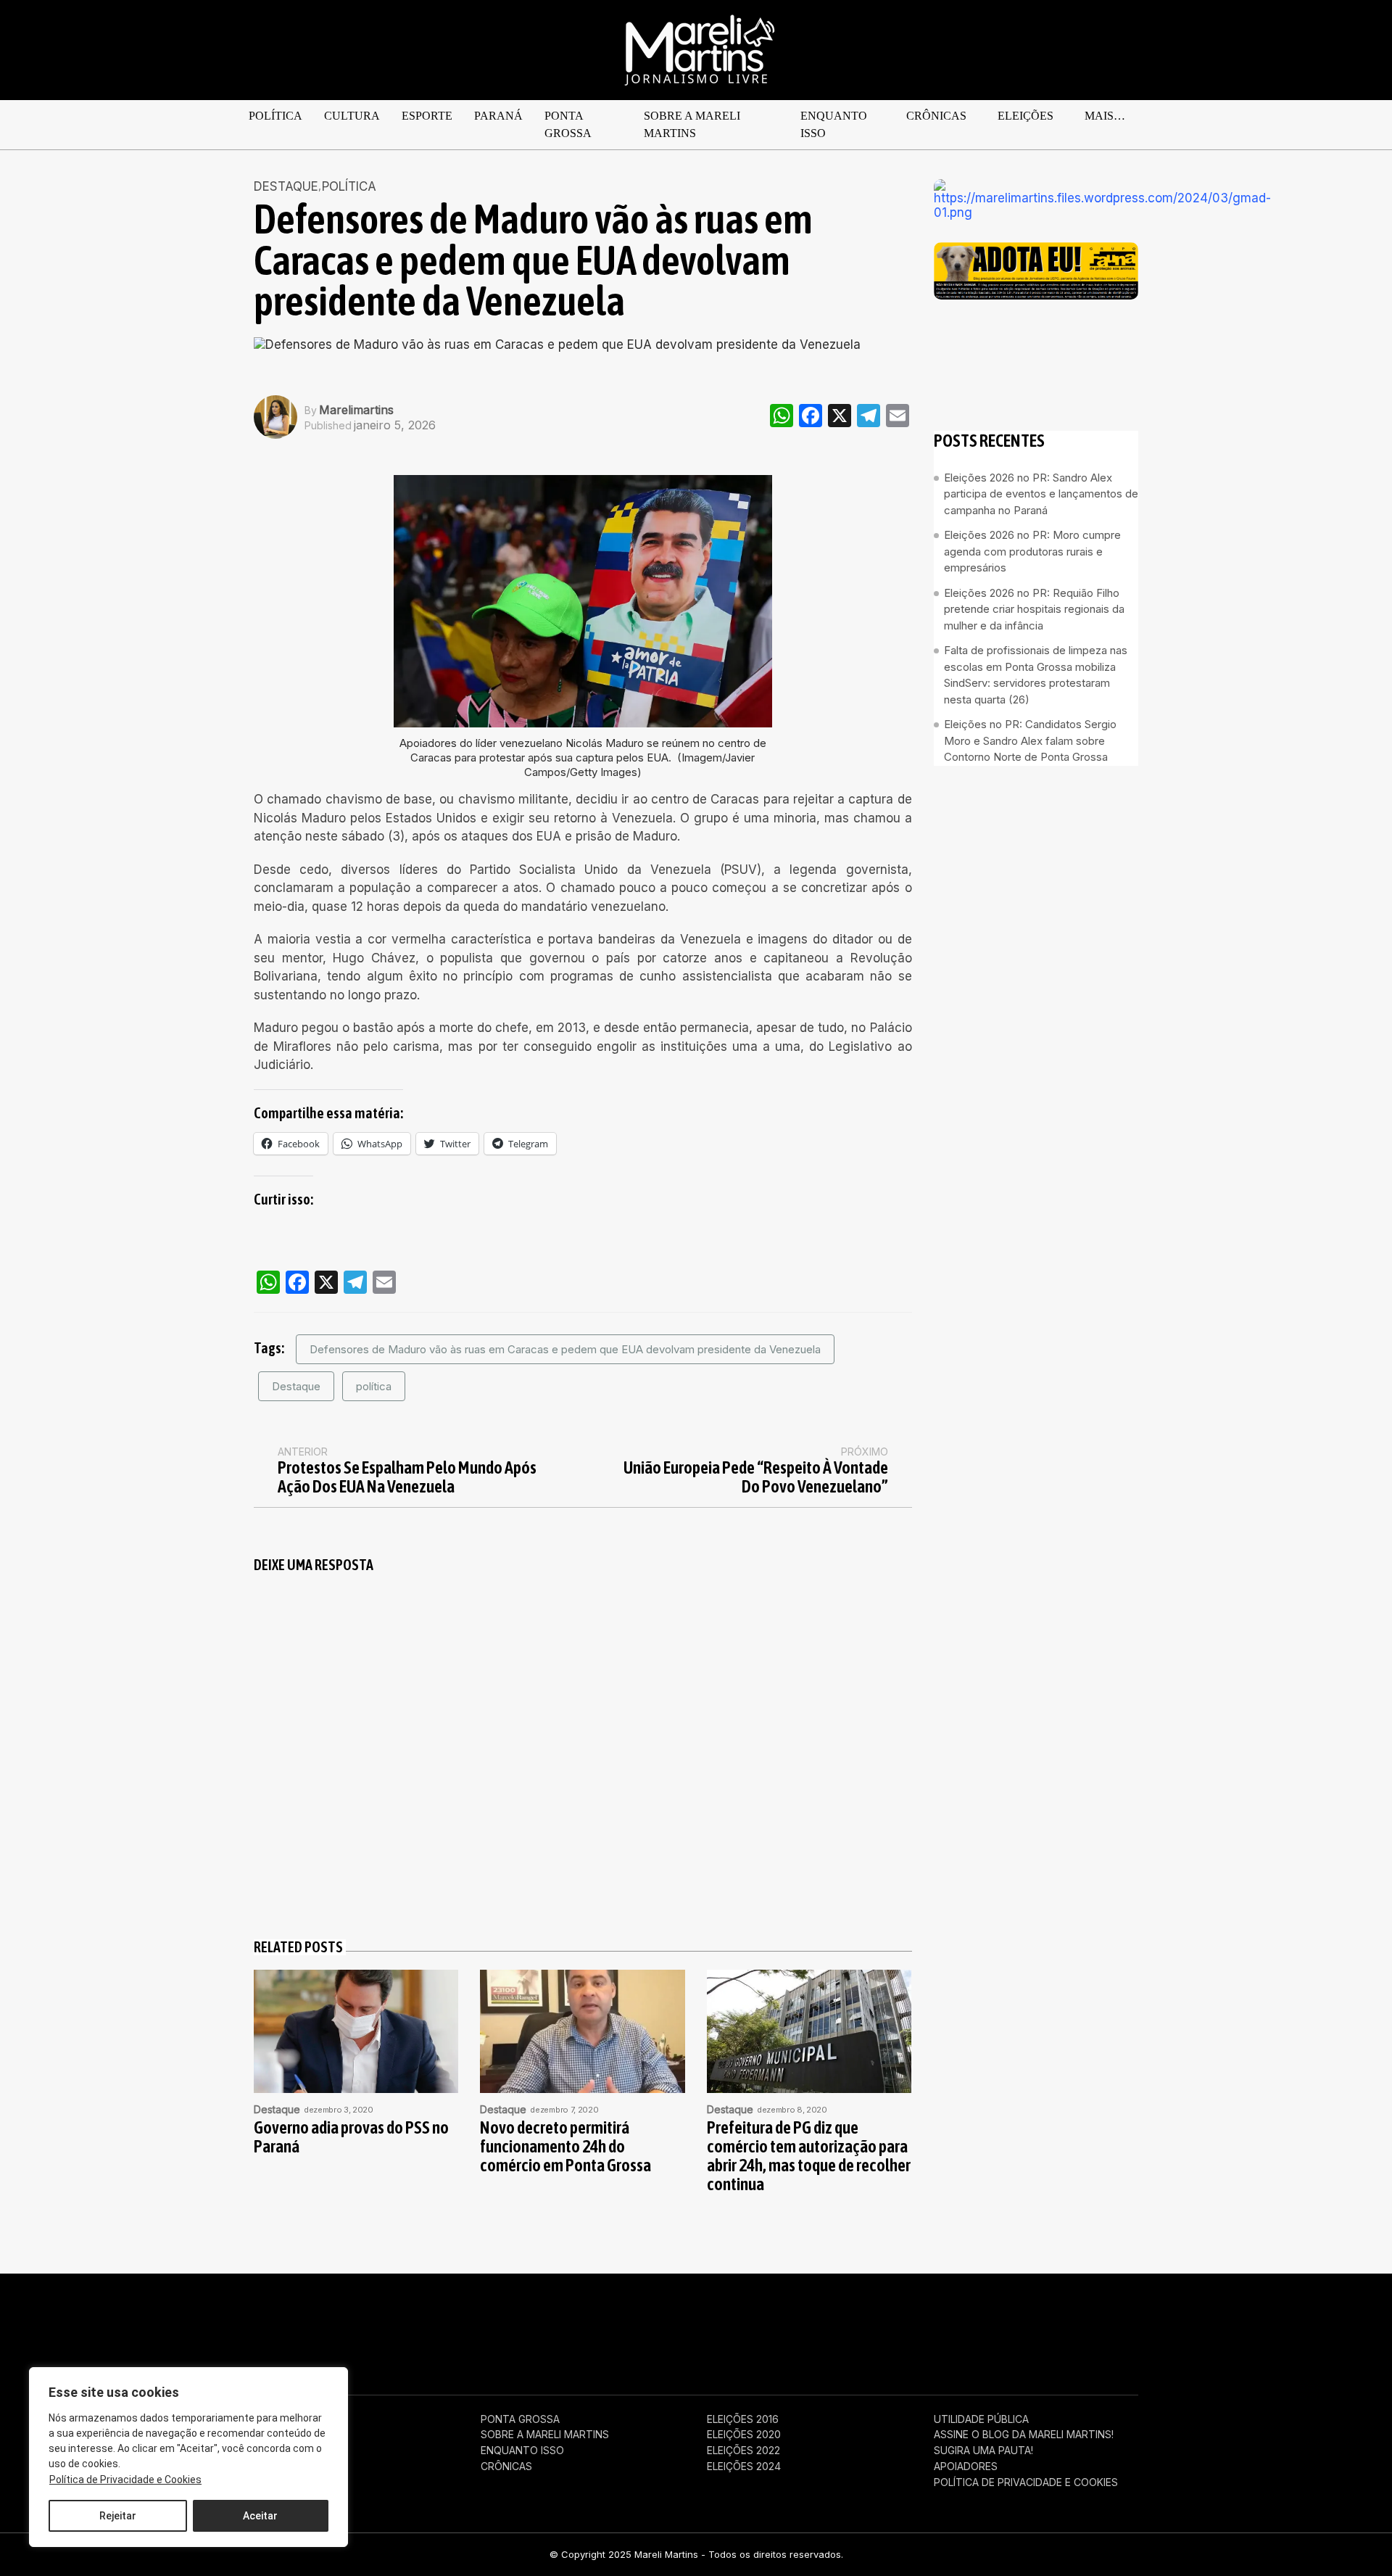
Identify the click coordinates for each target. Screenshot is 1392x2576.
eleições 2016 (743, 2419)
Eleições (1026, 116)
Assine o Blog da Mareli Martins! (1024, 2435)
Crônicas (936, 116)
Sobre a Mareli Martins (692, 124)
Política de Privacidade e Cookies (125, 2480)
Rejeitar (118, 2516)
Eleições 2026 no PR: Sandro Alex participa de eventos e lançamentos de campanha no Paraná (1041, 494)
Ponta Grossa (568, 124)
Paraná (498, 116)
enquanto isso (834, 124)
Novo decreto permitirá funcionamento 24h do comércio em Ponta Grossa (565, 2147)
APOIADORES (966, 2466)
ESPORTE (427, 116)
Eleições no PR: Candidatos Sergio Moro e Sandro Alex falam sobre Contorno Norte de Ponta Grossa (1030, 741)
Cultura (352, 116)
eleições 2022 (743, 2451)
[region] (188, 2457)
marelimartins (356, 410)
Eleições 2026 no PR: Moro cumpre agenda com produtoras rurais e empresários (1032, 552)
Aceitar (260, 2516)
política (374, 1386)
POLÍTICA (275, 116)
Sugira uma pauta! (983, 2451)
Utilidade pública (981, 2419)
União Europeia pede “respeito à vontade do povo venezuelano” (756, 1477)
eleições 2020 (744, 2435)
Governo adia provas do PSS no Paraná (351, 2137)
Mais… (1105, 116)
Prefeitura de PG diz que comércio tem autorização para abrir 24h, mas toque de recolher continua (809, 2156)
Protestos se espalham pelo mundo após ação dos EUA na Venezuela (407, 1477)
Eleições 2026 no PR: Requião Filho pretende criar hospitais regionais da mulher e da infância (1034, 609)
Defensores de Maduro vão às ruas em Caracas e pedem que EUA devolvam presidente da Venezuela (565, 1349)
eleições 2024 (744, 2466)
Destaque (286, 187)
